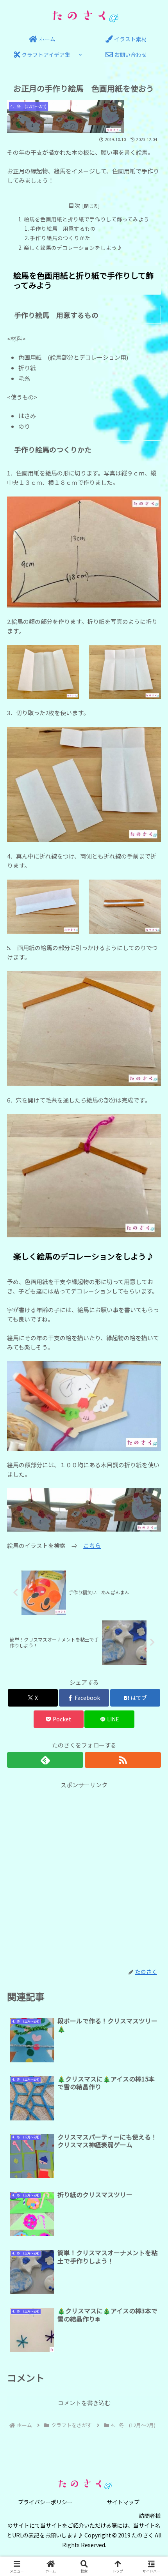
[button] (152, 1589)
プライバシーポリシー (45, 2502)
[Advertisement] (84, 1874)
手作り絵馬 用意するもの (63, 228)
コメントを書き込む (84, 2403)
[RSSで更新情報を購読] (123, 1760)
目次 (74, 205)
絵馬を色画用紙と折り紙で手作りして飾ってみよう (87, 219)
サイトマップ (123, 2502)
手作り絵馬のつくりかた (63, 238)
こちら (92, 1545)
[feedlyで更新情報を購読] (45, 1760)
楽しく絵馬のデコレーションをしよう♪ (73, 247)
